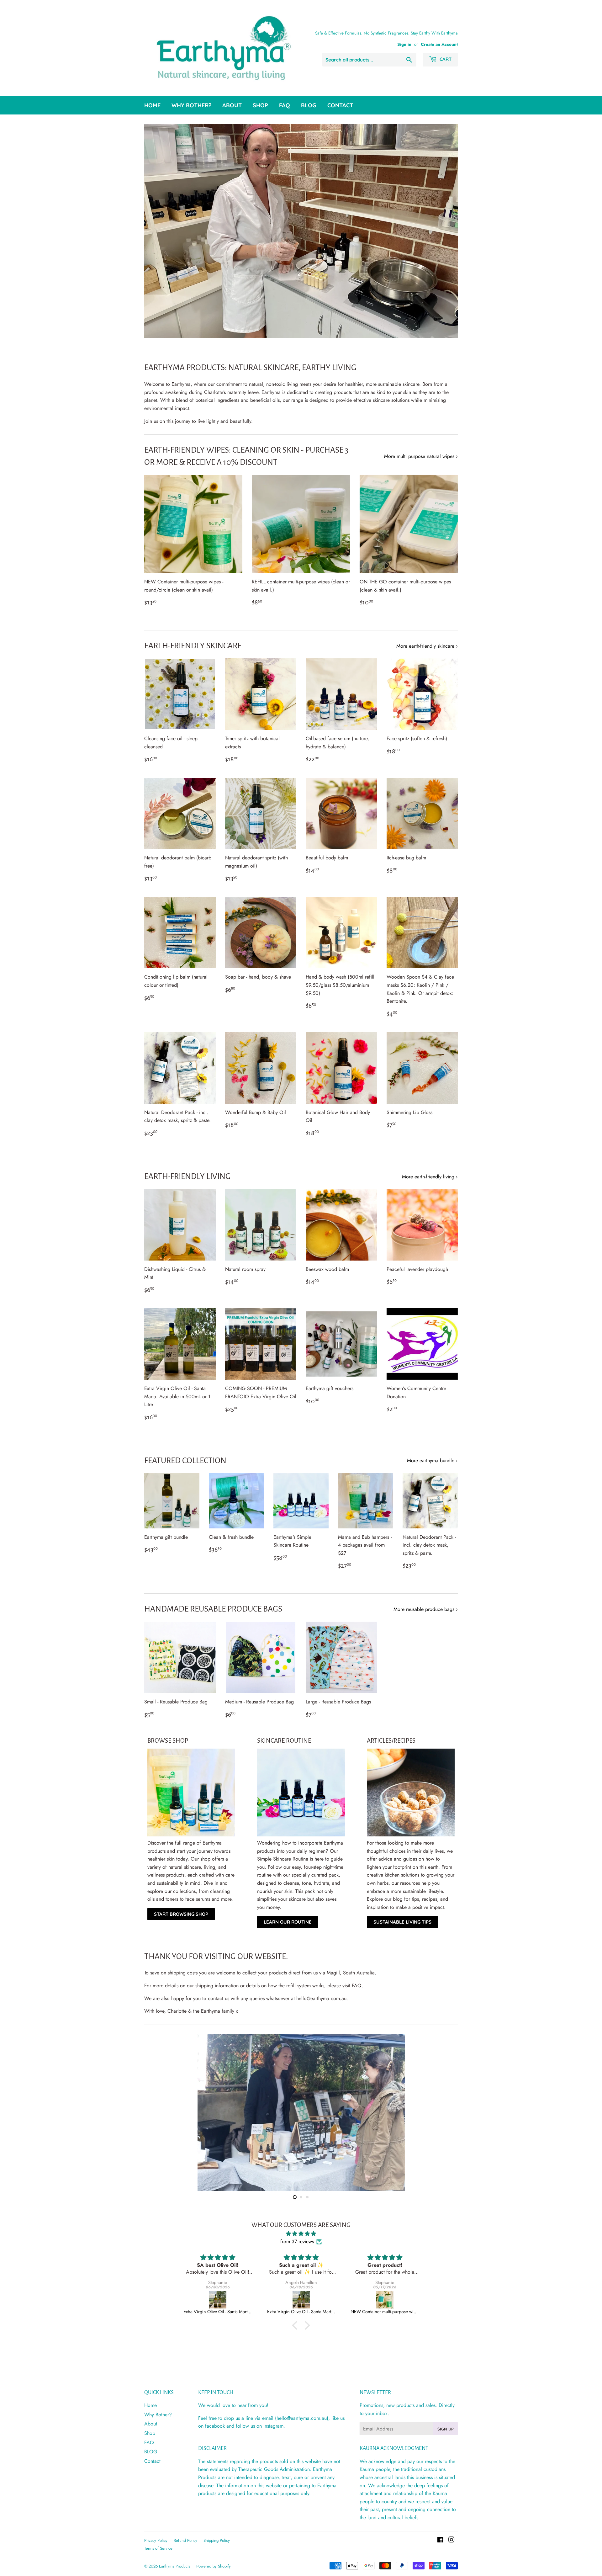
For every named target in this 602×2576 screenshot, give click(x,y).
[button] (296, 2325)
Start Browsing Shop (181, 1914)
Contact (340, 105)
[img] (301, 2234)
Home (152, 105)
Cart (445, 59)
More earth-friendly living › (430, 1177)
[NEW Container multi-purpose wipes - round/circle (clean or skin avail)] (301, 2300)
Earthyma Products (174, 2566)
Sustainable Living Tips (402, 1922)
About (232, 105)
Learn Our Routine (288, 1922)
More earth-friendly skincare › (427, 646)
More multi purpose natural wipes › (421, 456)
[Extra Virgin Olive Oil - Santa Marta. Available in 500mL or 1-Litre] (218, 2300)
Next (444, 231)
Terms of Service (158, 2548)
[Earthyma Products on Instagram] (451, 2540)
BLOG (309, 105)
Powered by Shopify (214, 2566)
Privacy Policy (156, 2540)
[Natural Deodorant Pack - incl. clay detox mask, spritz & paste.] (385, 2300)
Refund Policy (185, 2540)
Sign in (404, 44)
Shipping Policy (217, 2540)
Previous (158, 231)
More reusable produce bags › (426, 1609)
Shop (260, 105)
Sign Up (446, 2429)
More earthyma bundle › (432, 1461)
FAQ (285, 105)
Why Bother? (191, 105)
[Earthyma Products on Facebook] (440, 2540)
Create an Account (439, 44)
